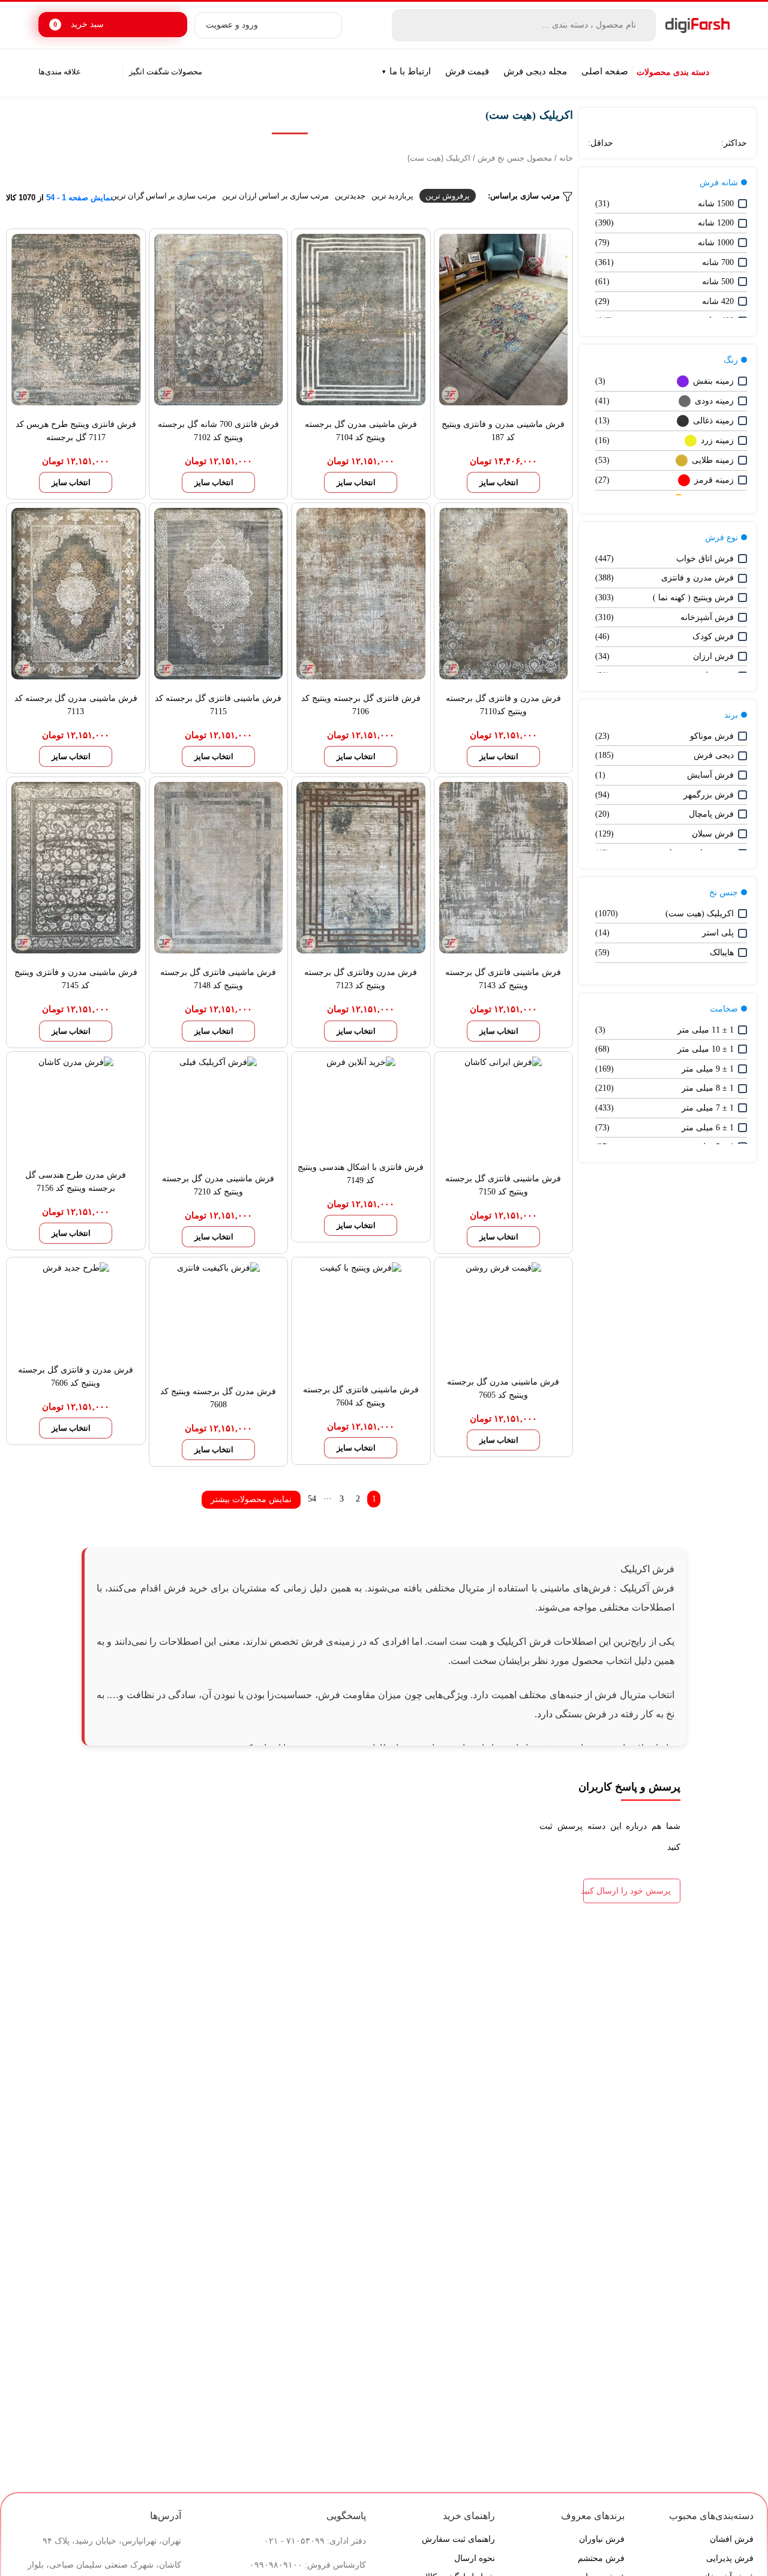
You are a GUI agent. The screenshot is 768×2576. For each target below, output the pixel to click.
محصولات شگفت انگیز (166, 72)
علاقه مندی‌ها (60, 72)
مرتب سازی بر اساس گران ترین (163, 196)
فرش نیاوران (602, 2539)
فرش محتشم (601, 2558)
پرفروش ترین (448, 196)
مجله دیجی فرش (535, 71)
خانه (566, 158)
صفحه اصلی (605, 71)
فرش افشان (732, 2539)
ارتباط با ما (410, 71)
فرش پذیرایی (730, 2558)
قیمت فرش (467, 71)
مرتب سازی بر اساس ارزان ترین (275, 196)
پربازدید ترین (392, 196)
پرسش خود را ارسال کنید (627, 1891)
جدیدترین (350, 196)
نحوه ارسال (475, 2558)
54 (312, 1499)
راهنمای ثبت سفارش (458, 2539)
